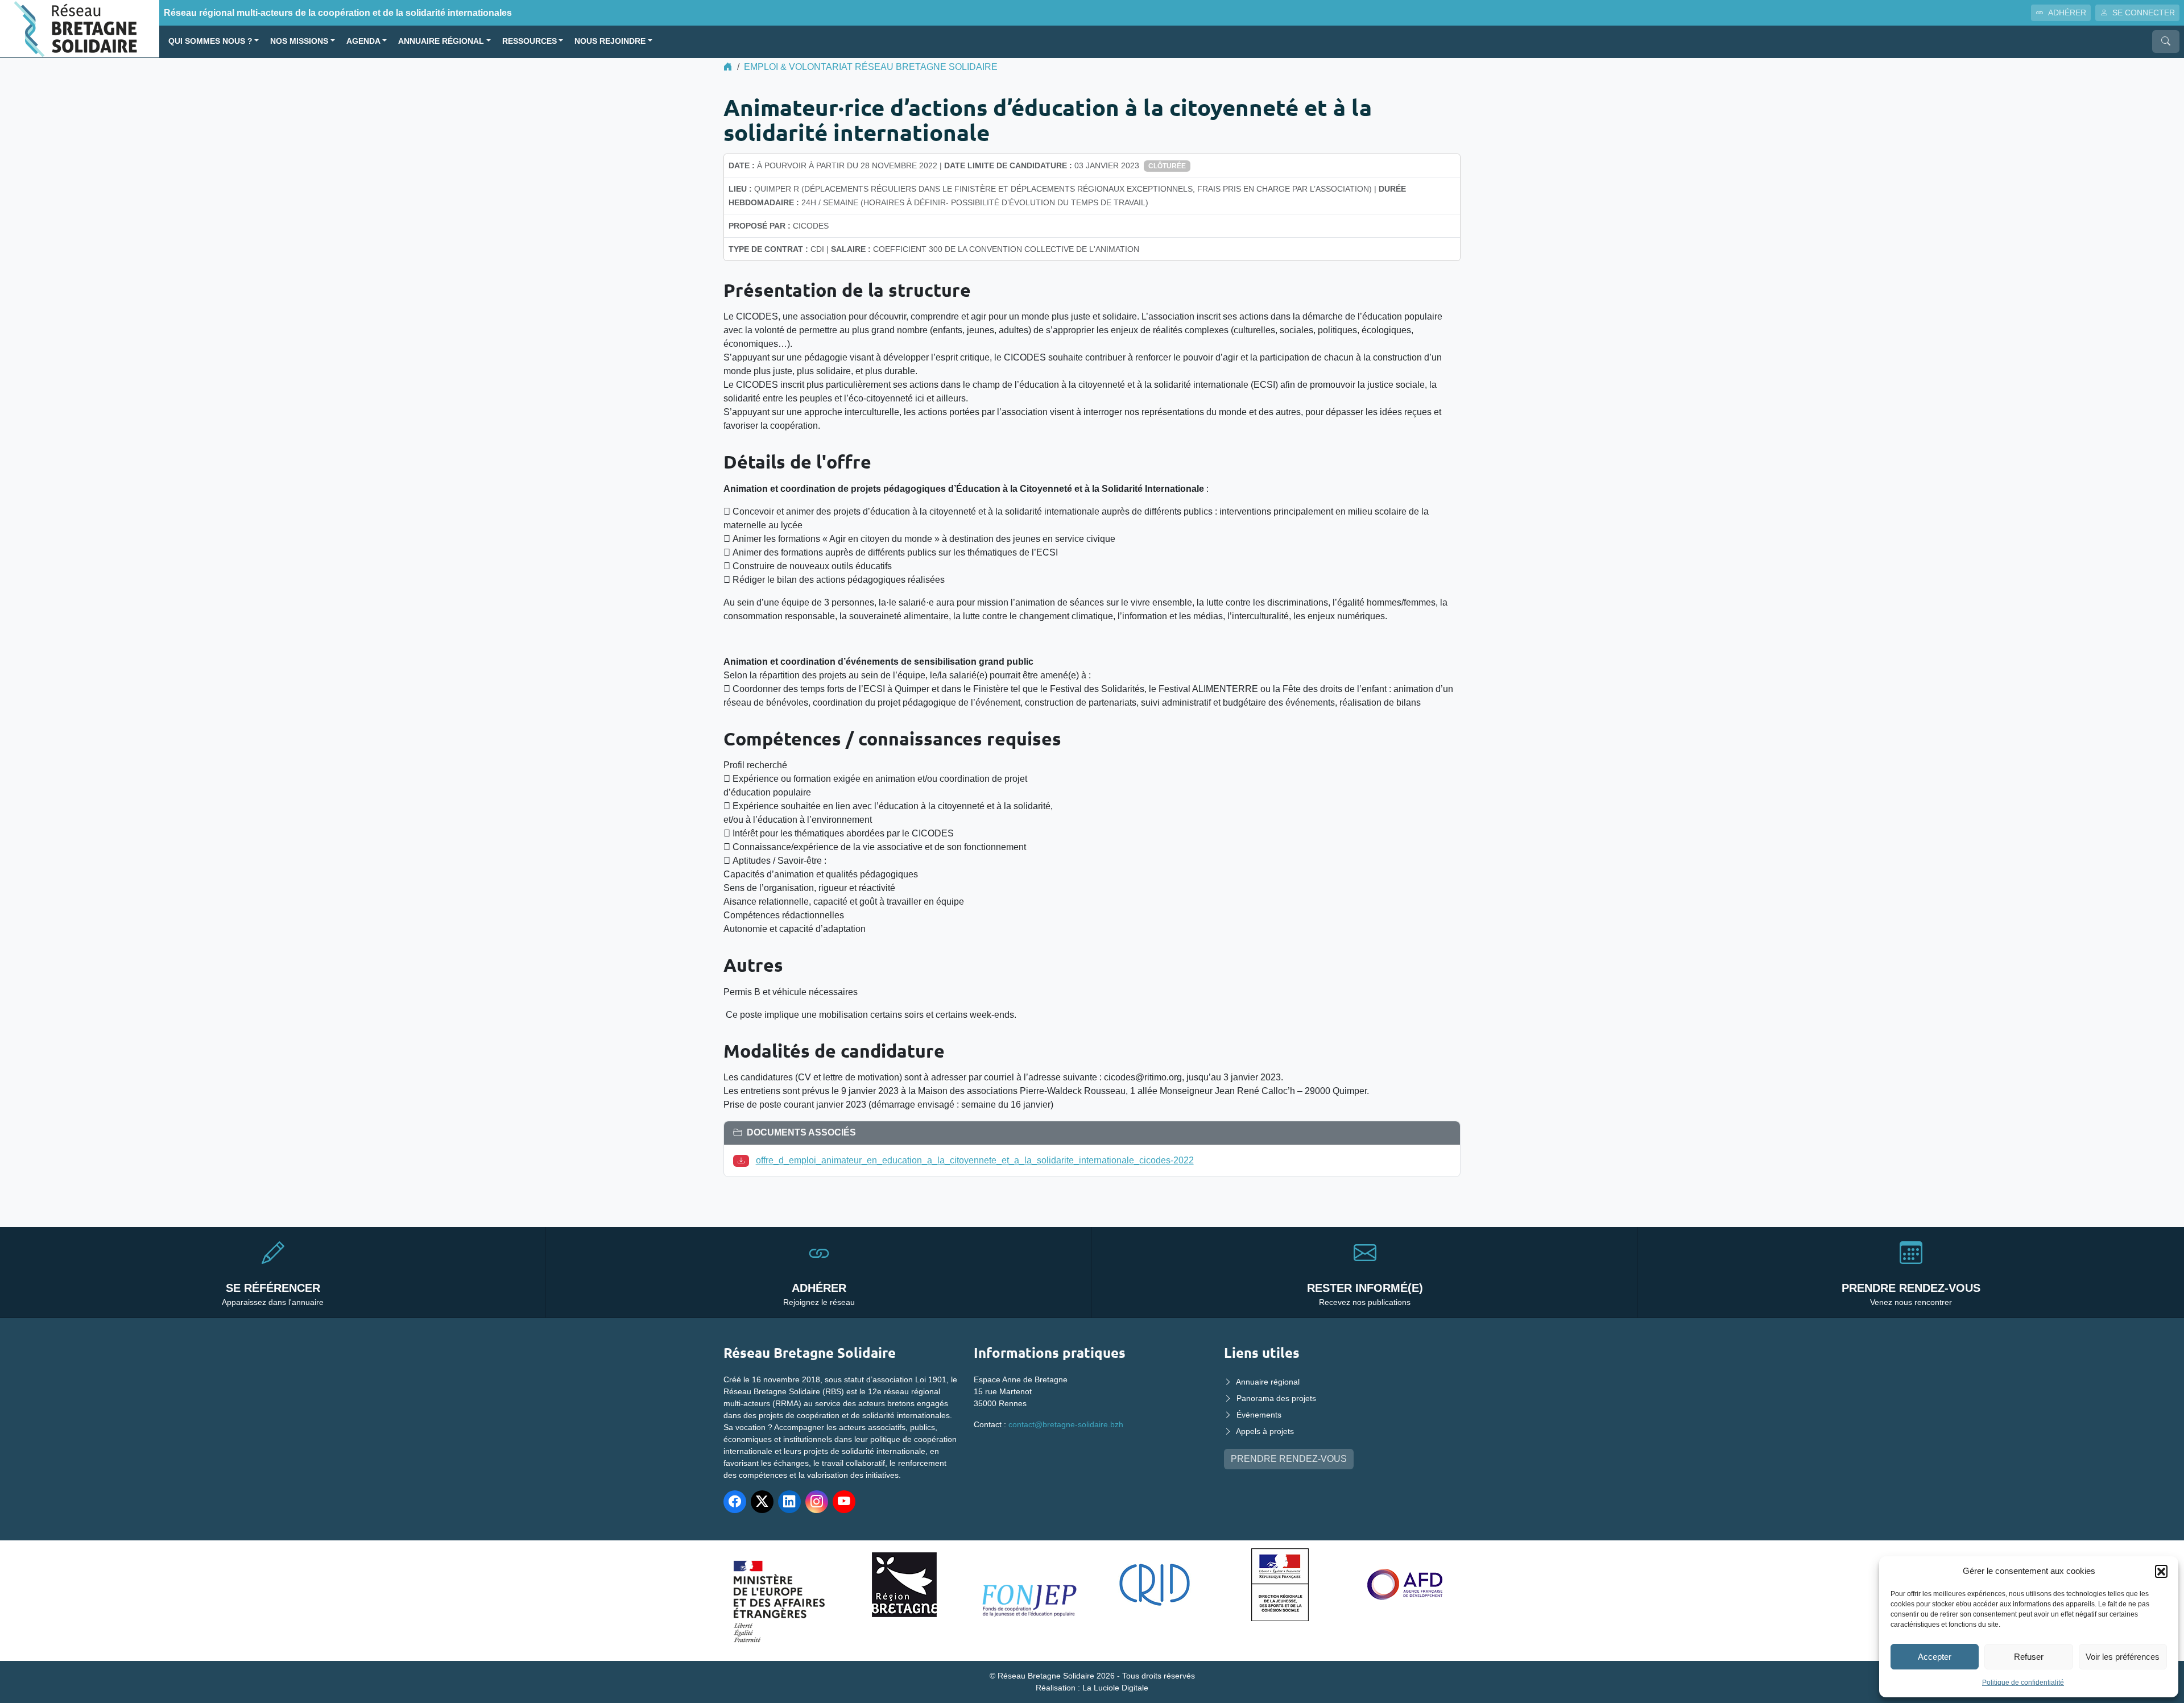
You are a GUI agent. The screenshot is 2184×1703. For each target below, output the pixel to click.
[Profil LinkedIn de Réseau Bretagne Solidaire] (789, 1502)
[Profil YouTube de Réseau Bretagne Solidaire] (844, 1502)
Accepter (1935, 1657)
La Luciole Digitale (1115, 1688)
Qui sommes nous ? (210, 41)
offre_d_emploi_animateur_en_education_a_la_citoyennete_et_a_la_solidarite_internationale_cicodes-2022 (975, 1160)
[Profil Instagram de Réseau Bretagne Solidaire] (817, 1502)
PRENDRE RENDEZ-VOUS (1289, 1459)
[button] (2161, 1571)
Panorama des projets (1276, 1398)
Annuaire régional (441, 41)
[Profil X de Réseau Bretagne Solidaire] (762, 1502)
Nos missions (299, 41)
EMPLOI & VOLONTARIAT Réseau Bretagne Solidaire (871, 67)
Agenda (363, 41)
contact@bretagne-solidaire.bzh (1066, 1424)
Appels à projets (1265, 1431)
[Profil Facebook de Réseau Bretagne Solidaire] (735, 1502)
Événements (1259, 1415)
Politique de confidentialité (2023, 1683)
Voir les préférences (2123, 1657)
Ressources (530, 41)
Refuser (2029, 1657)
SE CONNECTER (2144, 13)
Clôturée (1167, 166)
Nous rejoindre (610, 41)
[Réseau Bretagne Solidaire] (80, 28)
